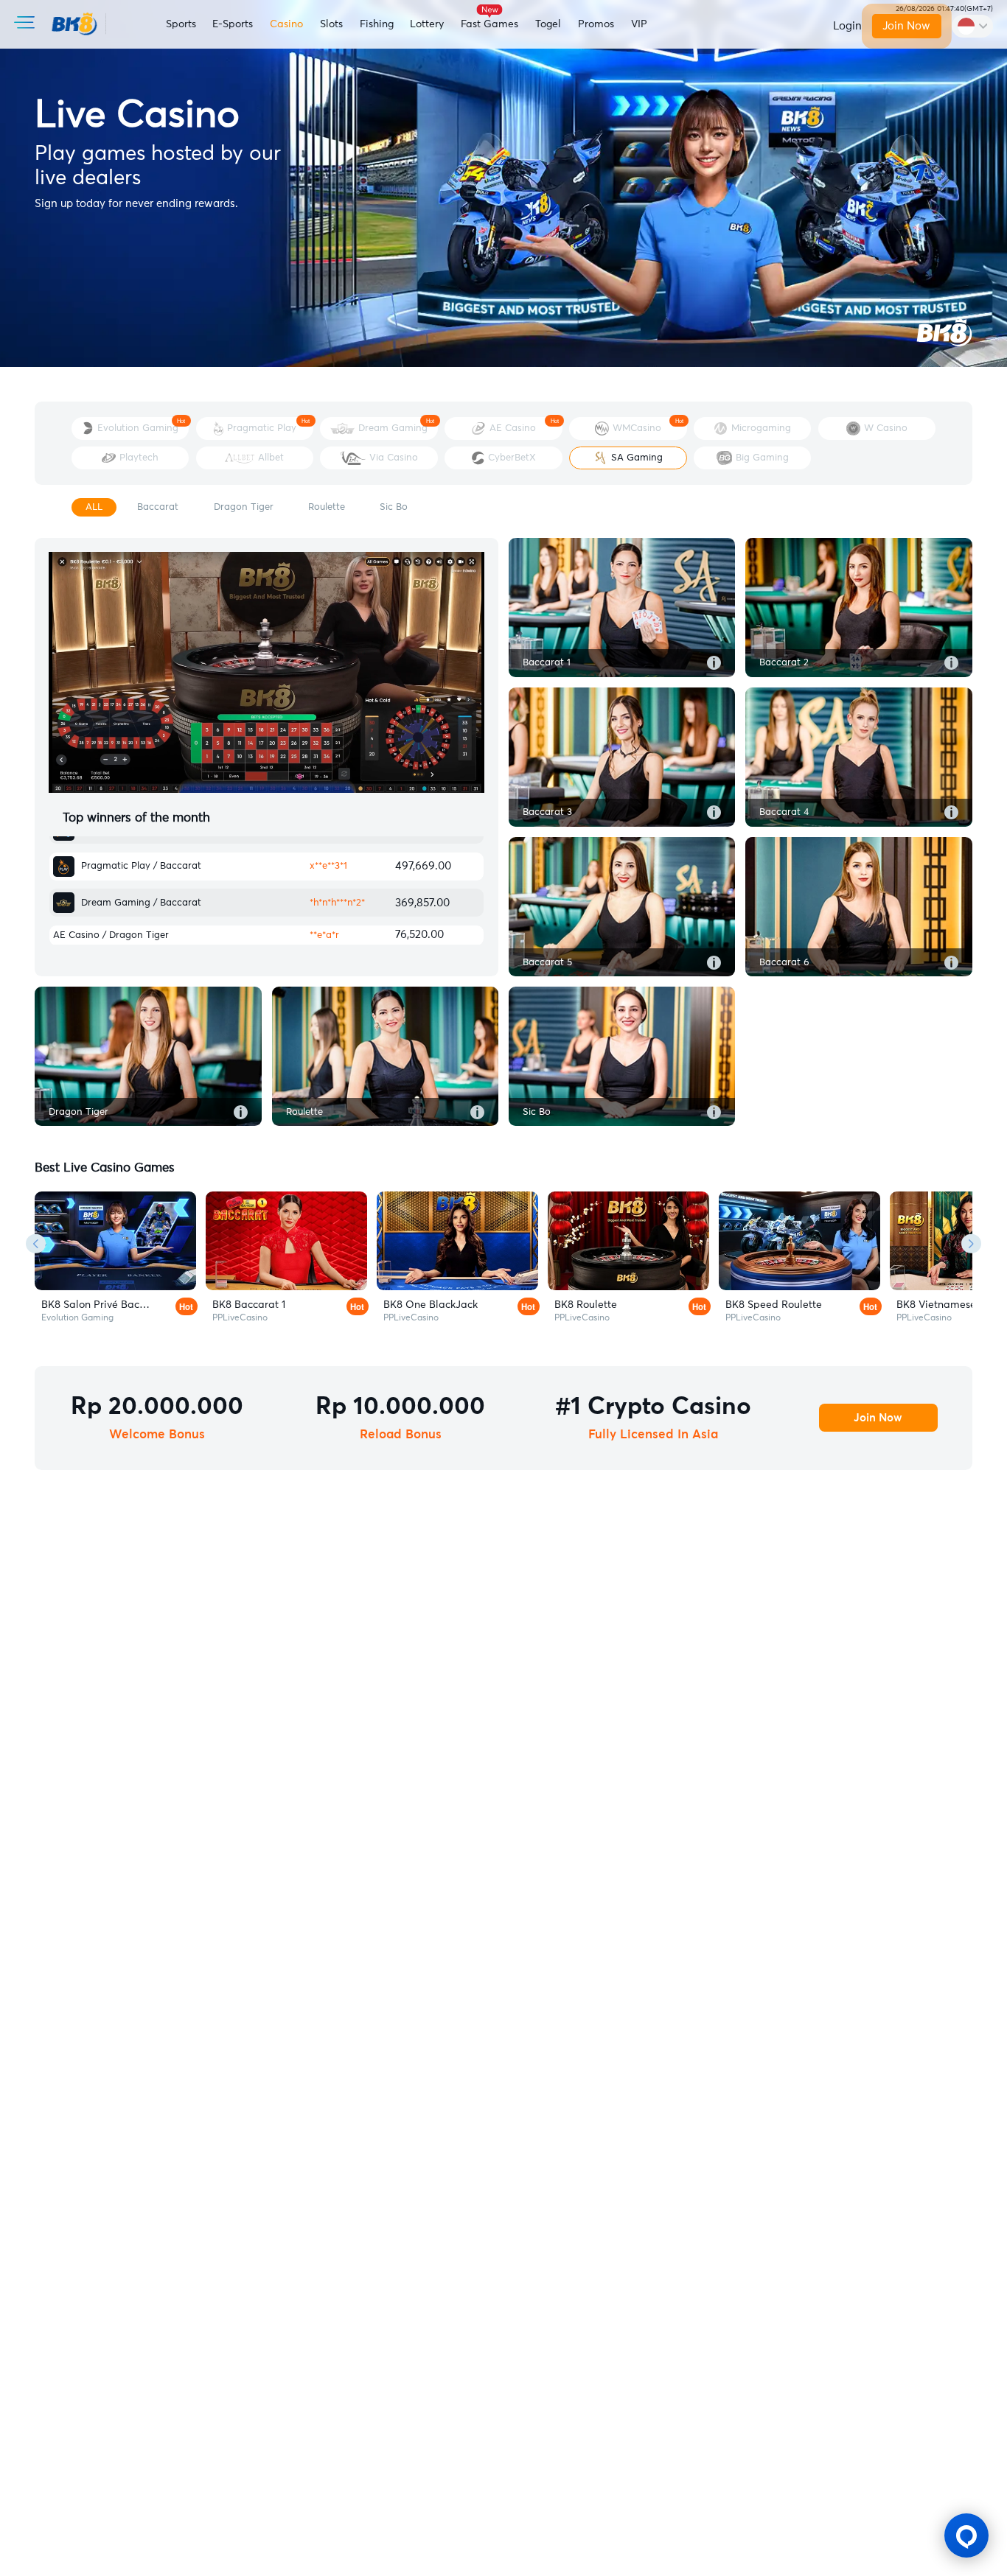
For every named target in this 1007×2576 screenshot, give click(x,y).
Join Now (907, 26)
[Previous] (36, 1243)
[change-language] (972, 26)
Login (847, 26)
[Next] (971, 1243)
